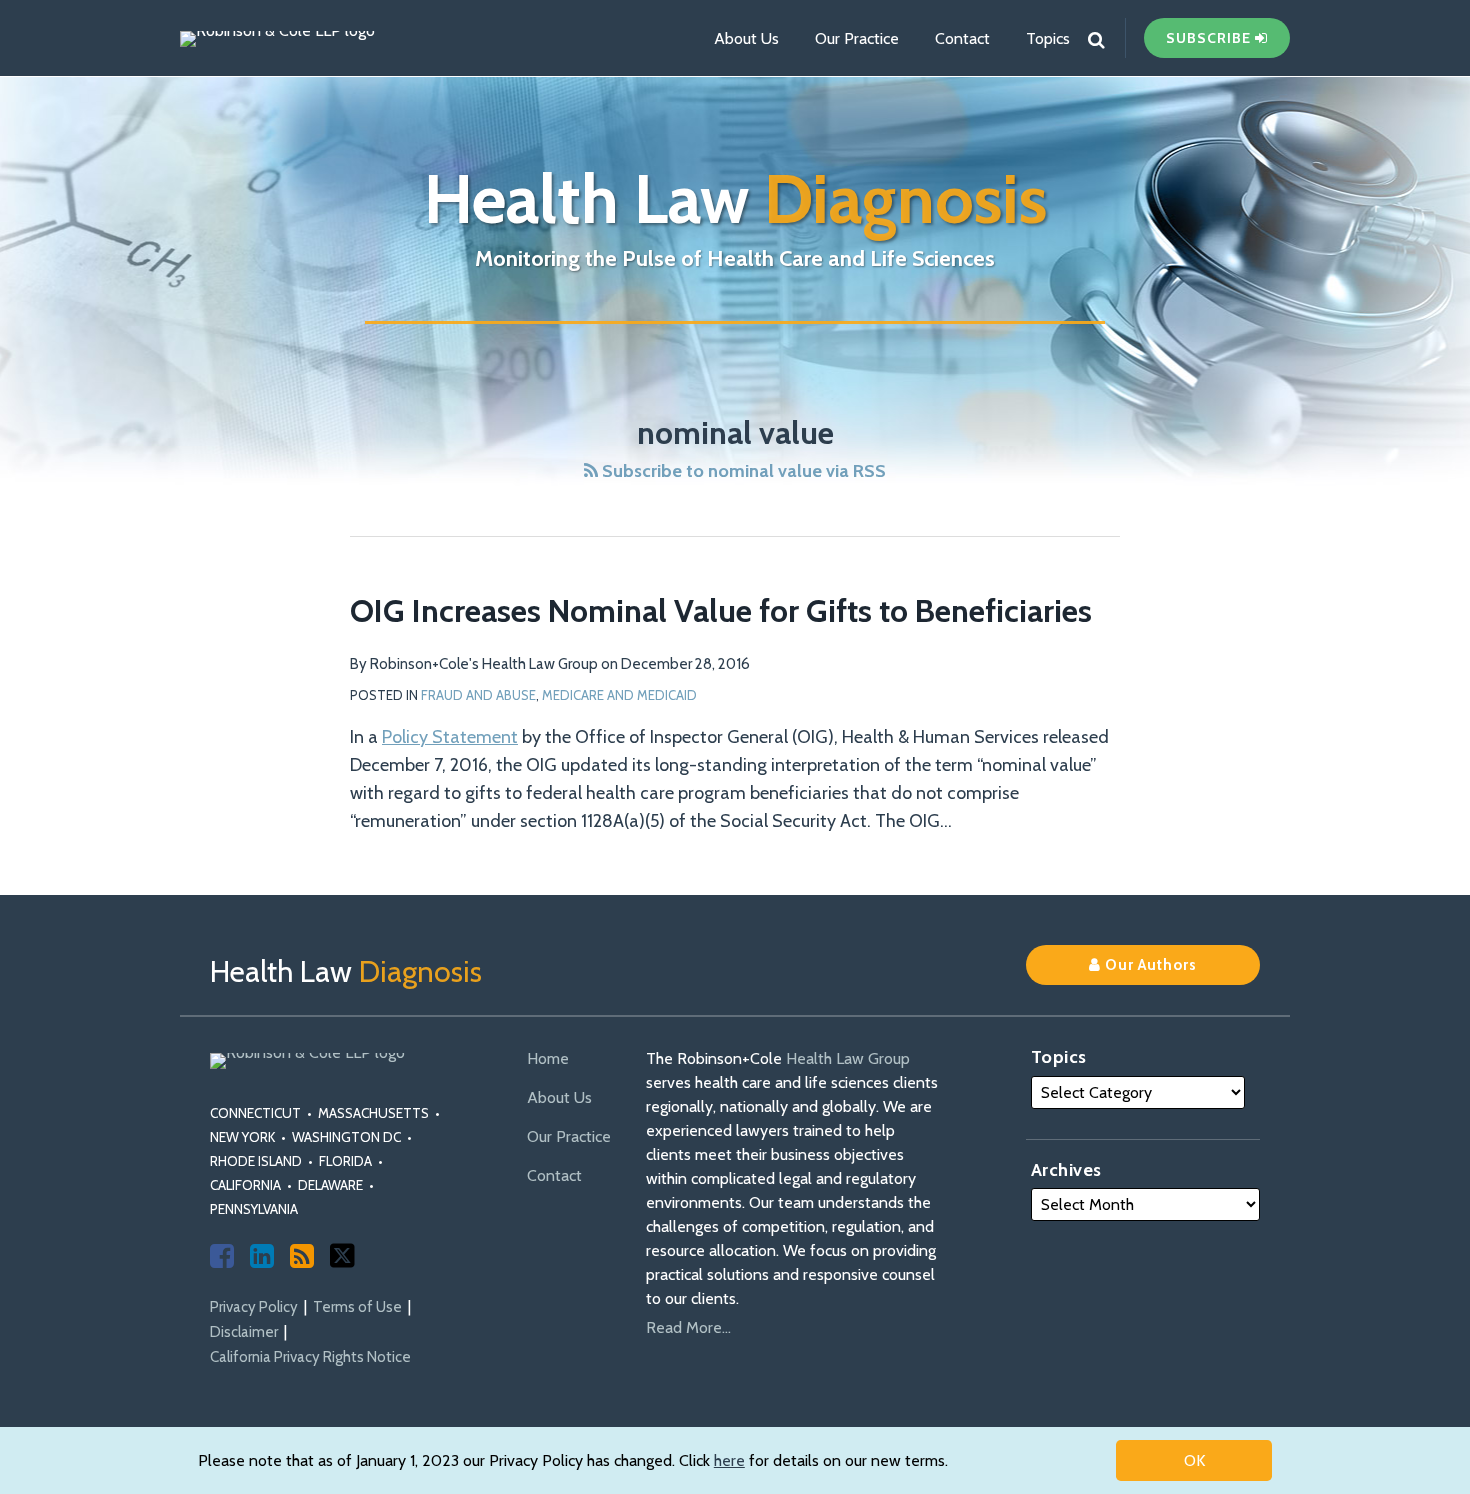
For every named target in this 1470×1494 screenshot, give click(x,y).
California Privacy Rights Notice (310, 1357)
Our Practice (857, 38)
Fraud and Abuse (478, 695)
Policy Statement (450, 737)
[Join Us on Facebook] (222, 1256)
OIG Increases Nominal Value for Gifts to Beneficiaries (721, 610)
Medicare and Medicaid (619, 695)
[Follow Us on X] (342, 1255)
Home (548, 1058)
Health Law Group (848, 1058)
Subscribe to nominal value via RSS (742, 471)
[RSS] (302, 1256)
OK (1194, 1460)
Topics (1048, 38)
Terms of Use (357, 1307)
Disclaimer (244, 1332)
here (729, 1460)
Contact (962, 38)
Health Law (735, 198)
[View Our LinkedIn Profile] (262, 1256)
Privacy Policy (254, 1307)
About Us (746, 38)
